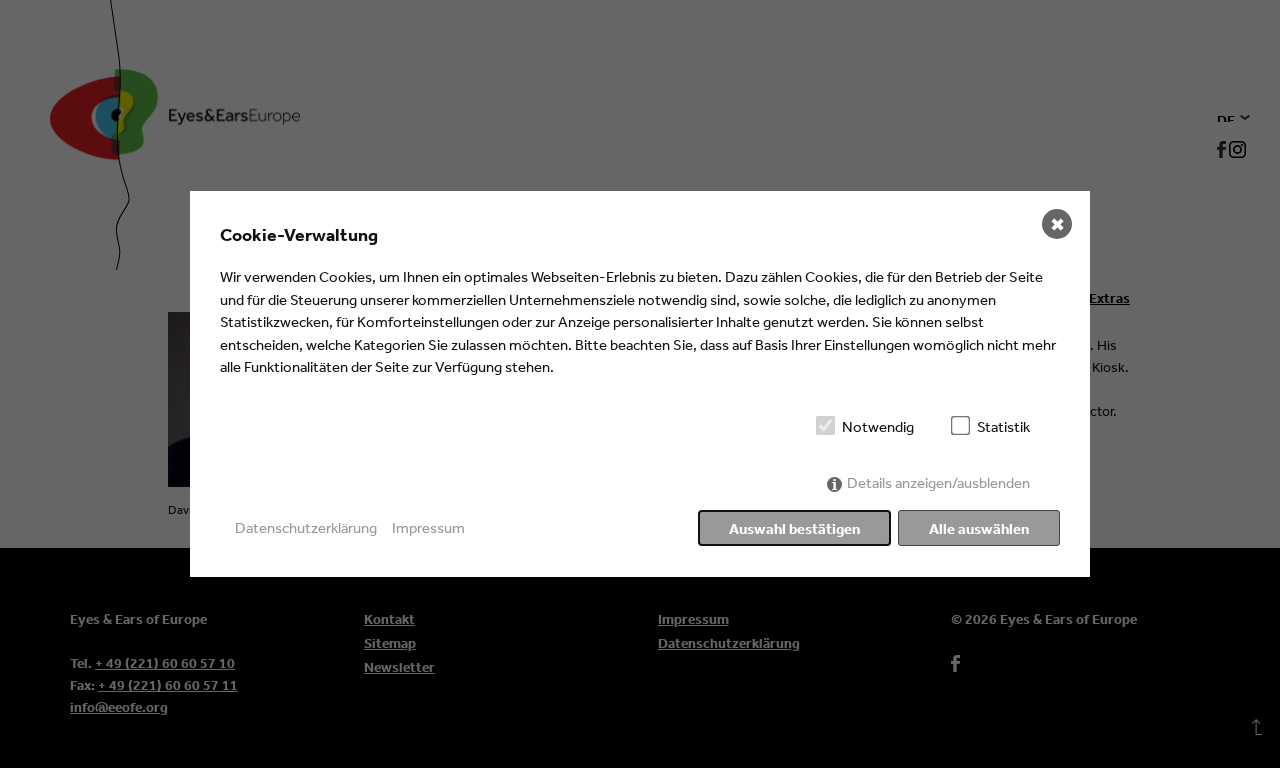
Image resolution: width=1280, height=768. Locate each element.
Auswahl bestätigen (794, 528)
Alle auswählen (979, 528)
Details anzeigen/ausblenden (938, 482)
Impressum (428, 527)
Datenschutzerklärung (306, 527)
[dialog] (640, 384)
